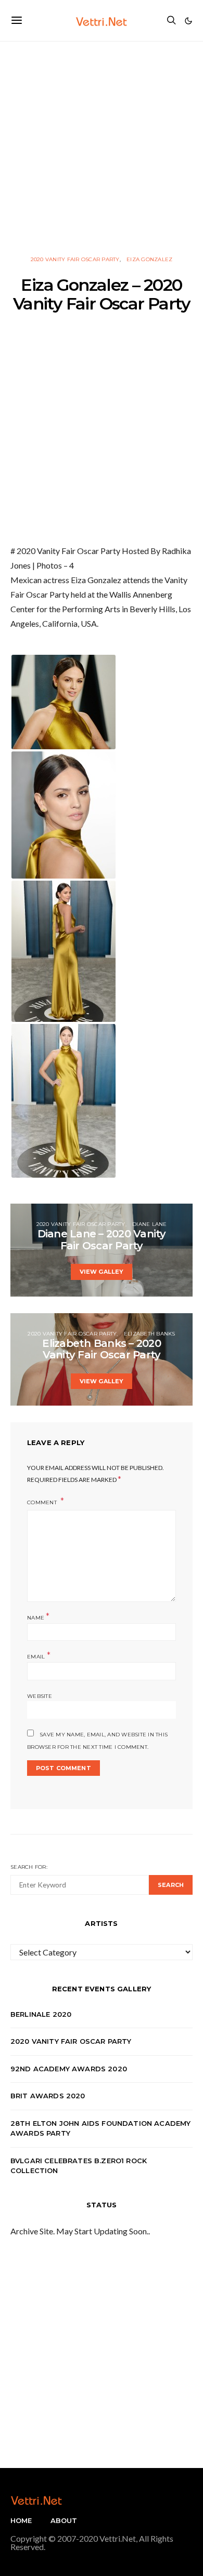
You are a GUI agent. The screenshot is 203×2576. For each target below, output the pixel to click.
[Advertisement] (102, 143)
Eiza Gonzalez (149, 259)
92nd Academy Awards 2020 (69, 2069)
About (64, 2520)
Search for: (29, 1867)
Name (39, 1617)
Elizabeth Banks (150, 1334)
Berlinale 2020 (41, 2014)
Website (40, 1696)
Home (21, 2520)
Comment (43, 1502)
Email (39, 1656)
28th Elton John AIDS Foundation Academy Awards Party (100, 2128)
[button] (188, 21)
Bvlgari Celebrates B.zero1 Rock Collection (79, 2166)
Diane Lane (150, 1224)
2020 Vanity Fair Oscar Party (75, 259)
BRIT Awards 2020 (48, 2096)
